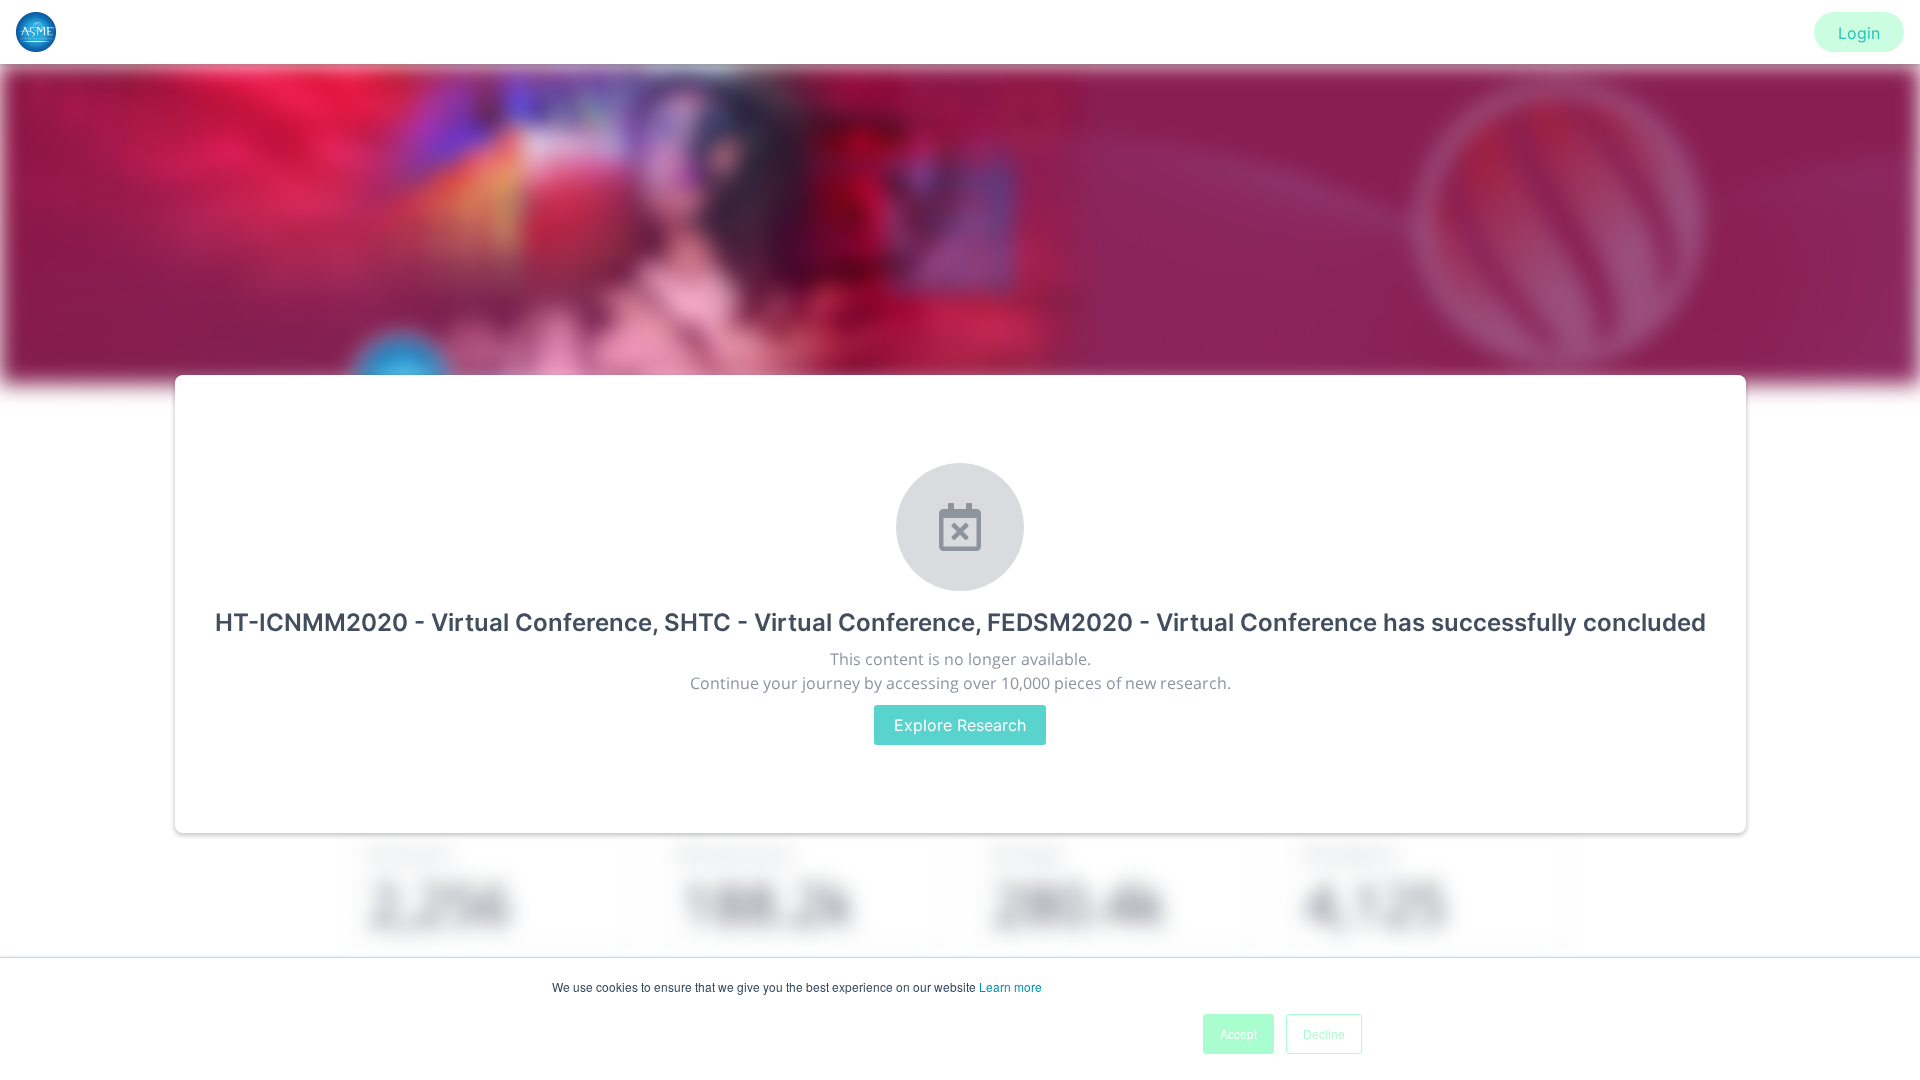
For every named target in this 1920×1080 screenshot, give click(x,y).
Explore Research (960, 725)
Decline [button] (1324, 1033)
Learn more (1010, 986)
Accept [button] (1238, 1033)
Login (1859, 33)
